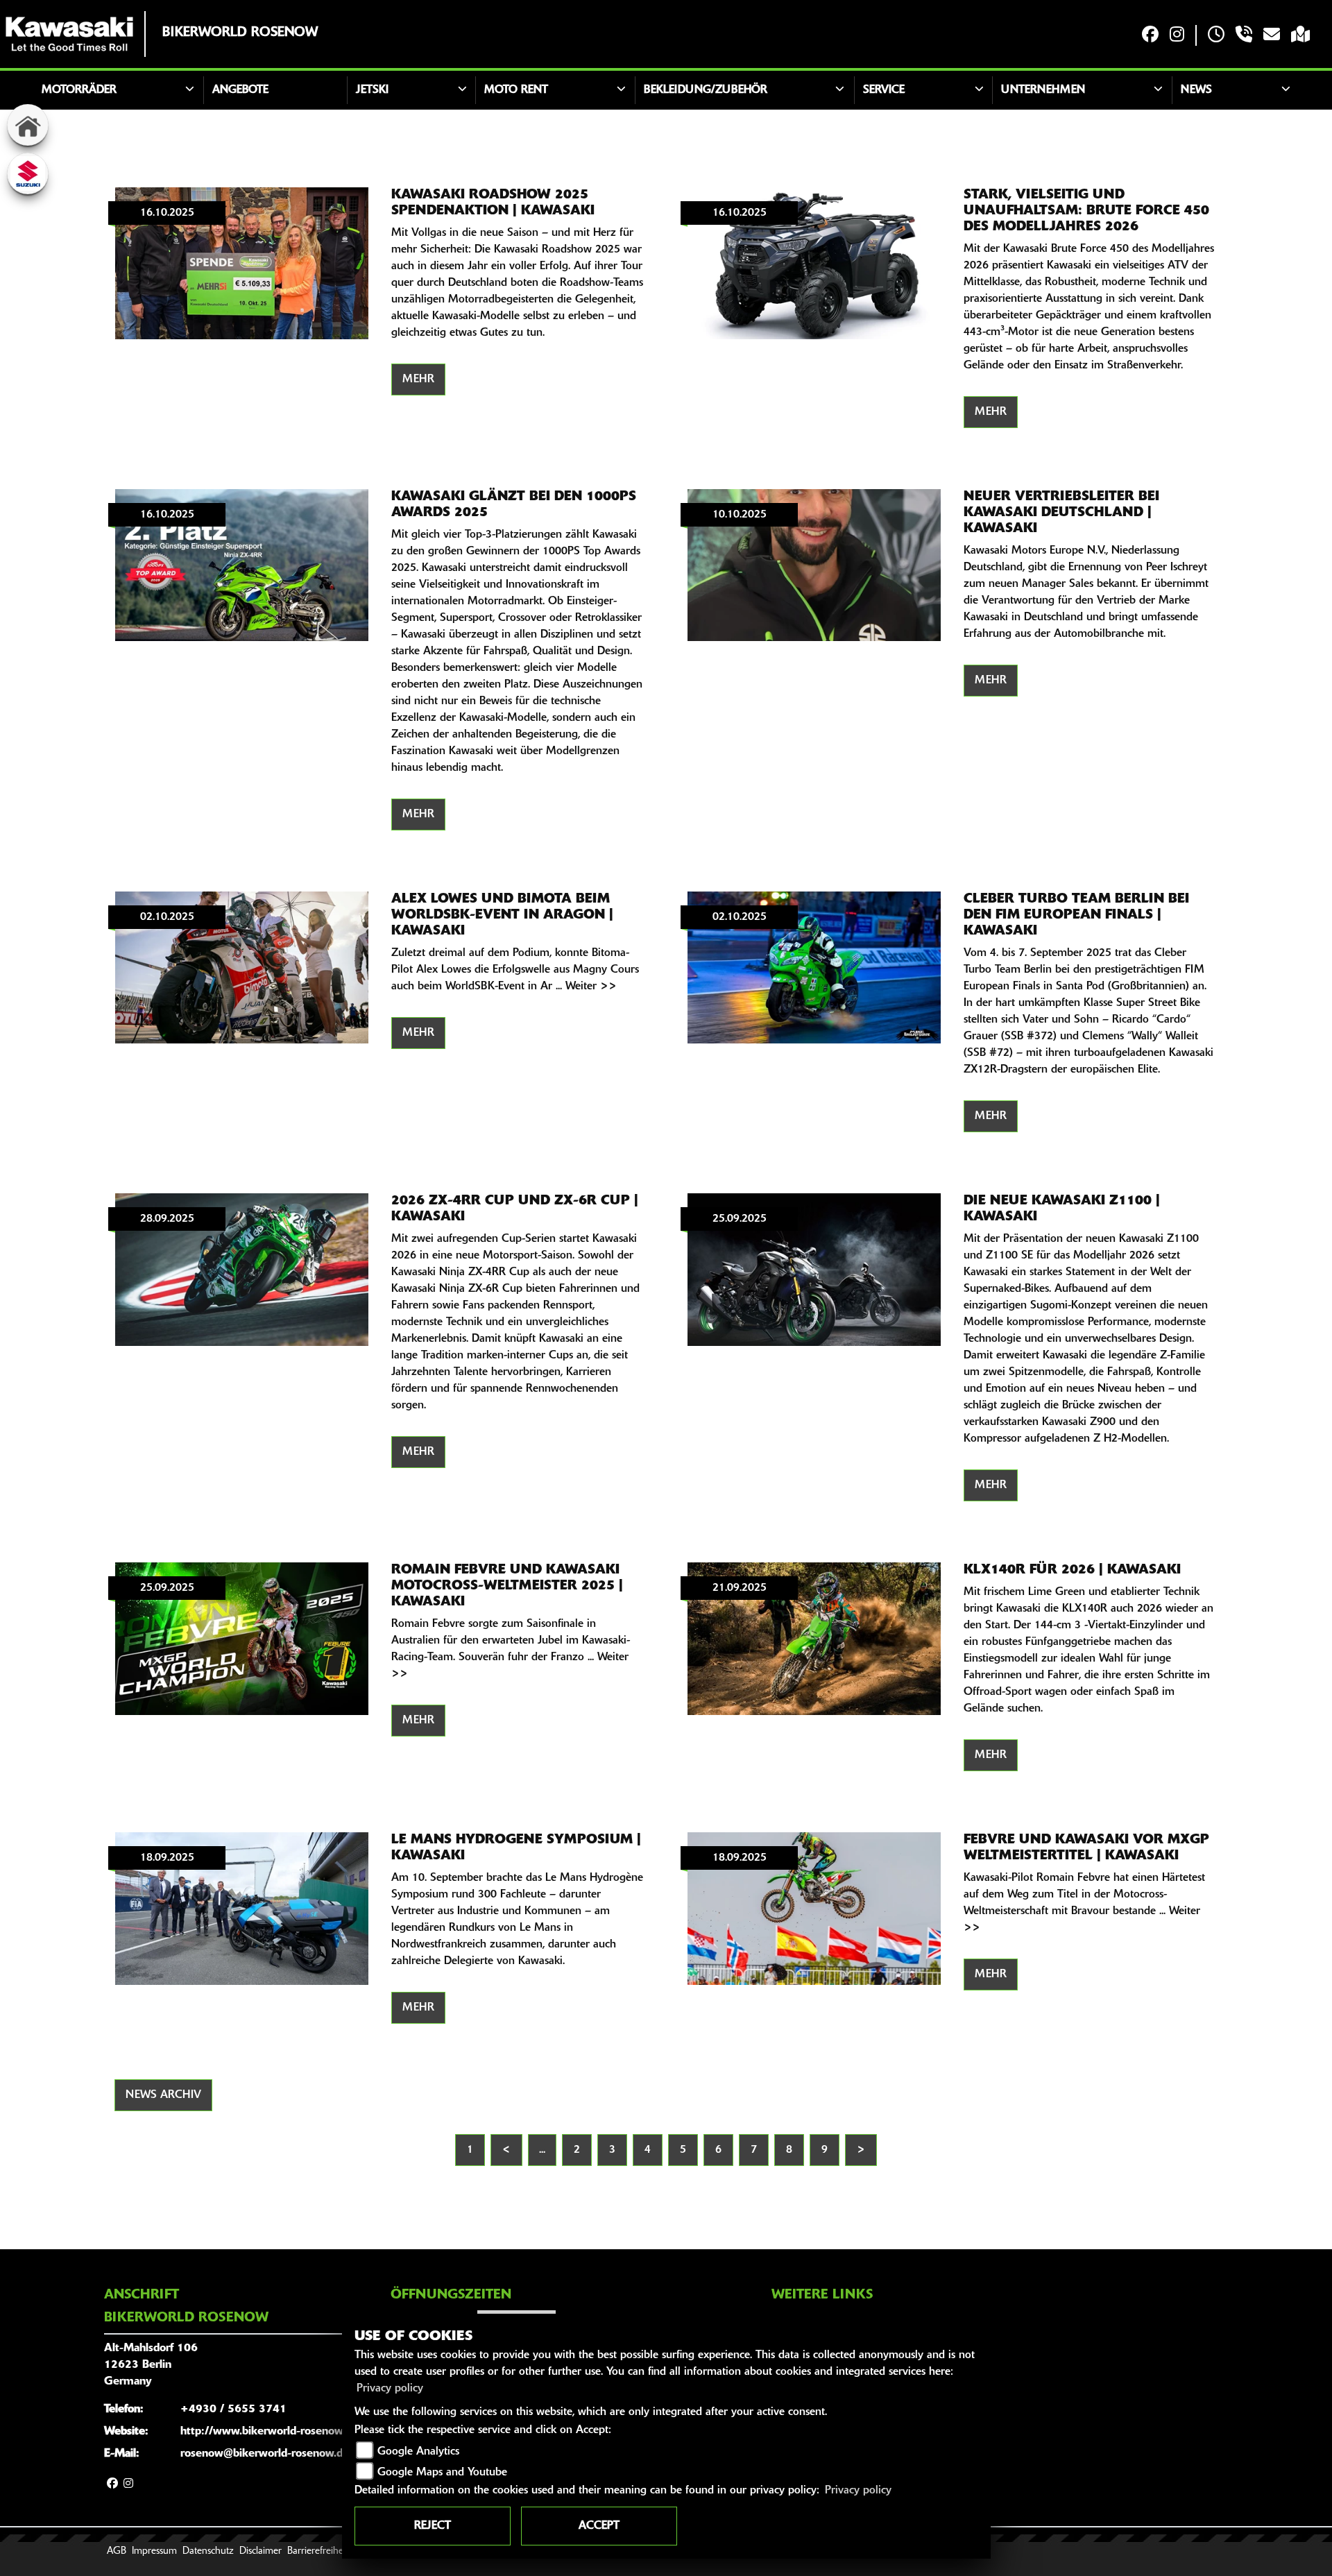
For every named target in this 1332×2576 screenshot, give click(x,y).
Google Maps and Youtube (442, 2473)
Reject (433, 2526)
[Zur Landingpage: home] (28, 125)
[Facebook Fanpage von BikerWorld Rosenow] (1150, 36)
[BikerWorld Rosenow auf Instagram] (1177, 36)
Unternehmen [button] (1043, 90)
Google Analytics (418, 2452)
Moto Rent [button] (516, 90)
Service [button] (884, 90)
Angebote (240, 90)
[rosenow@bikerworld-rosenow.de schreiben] (1272, 36)
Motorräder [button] (79, 90)
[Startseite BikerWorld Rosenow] (69, 34)
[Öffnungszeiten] (1216, 36)
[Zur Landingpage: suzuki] (28, 173)
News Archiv (163, 2095)
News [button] (1196, 90)
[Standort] (1300, 36)
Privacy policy (390, 2389)
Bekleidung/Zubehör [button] (706, 90)
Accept (599, 2526)
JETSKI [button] (372, 90)
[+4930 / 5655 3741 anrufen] (1244, 36)
